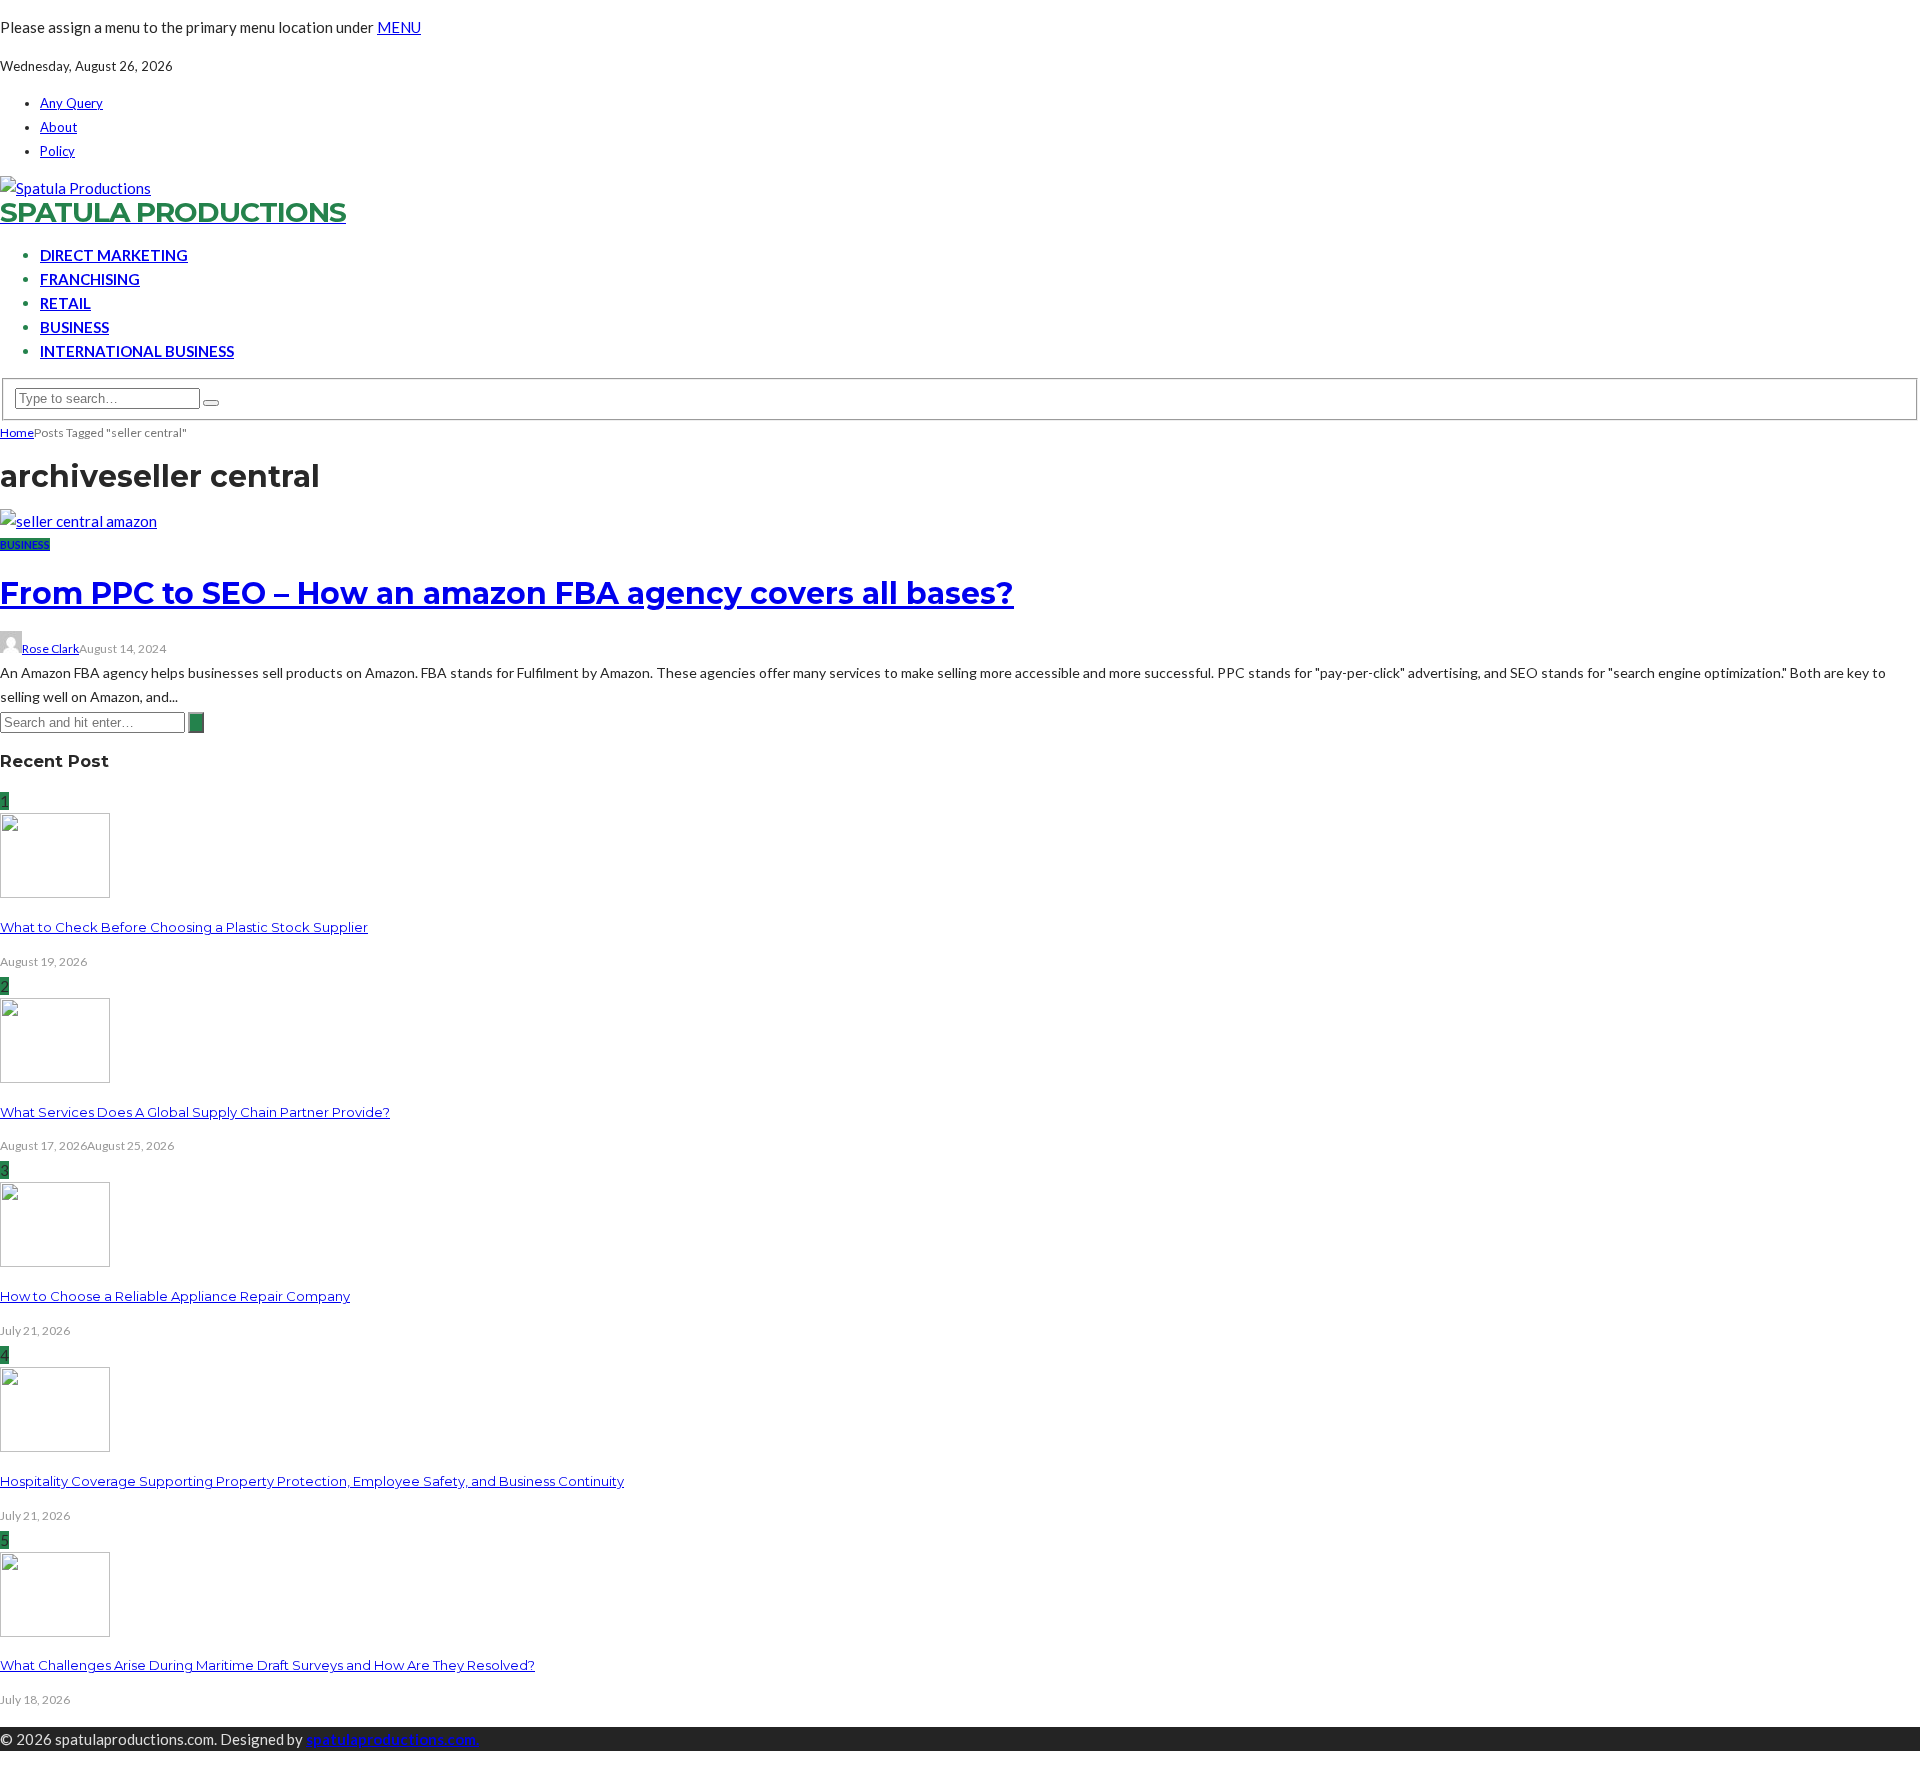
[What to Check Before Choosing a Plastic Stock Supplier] (55, 892)
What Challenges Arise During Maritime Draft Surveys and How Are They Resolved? (267, 1665)
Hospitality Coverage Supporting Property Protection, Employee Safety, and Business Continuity (312, 1481)
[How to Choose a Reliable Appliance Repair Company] (55, 1261)
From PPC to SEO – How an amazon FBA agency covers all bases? (507, 593)
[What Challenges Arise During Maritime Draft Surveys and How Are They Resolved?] (55, 1631)
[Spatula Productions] (75, 188)
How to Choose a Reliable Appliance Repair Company (175, 1296)
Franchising (90, 279)
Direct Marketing (114, 255)
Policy (57, 151)
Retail (65, 303)
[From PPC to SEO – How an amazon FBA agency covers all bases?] (78, 521)
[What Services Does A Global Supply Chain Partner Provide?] (55, 1077)
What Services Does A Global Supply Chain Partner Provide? (195, 1112)
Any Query (71, 103)
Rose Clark (50, 648)
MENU (399, 27)
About (58, 127)
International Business (137, 351)
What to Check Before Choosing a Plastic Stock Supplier (184, 927)
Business (74, 327)
